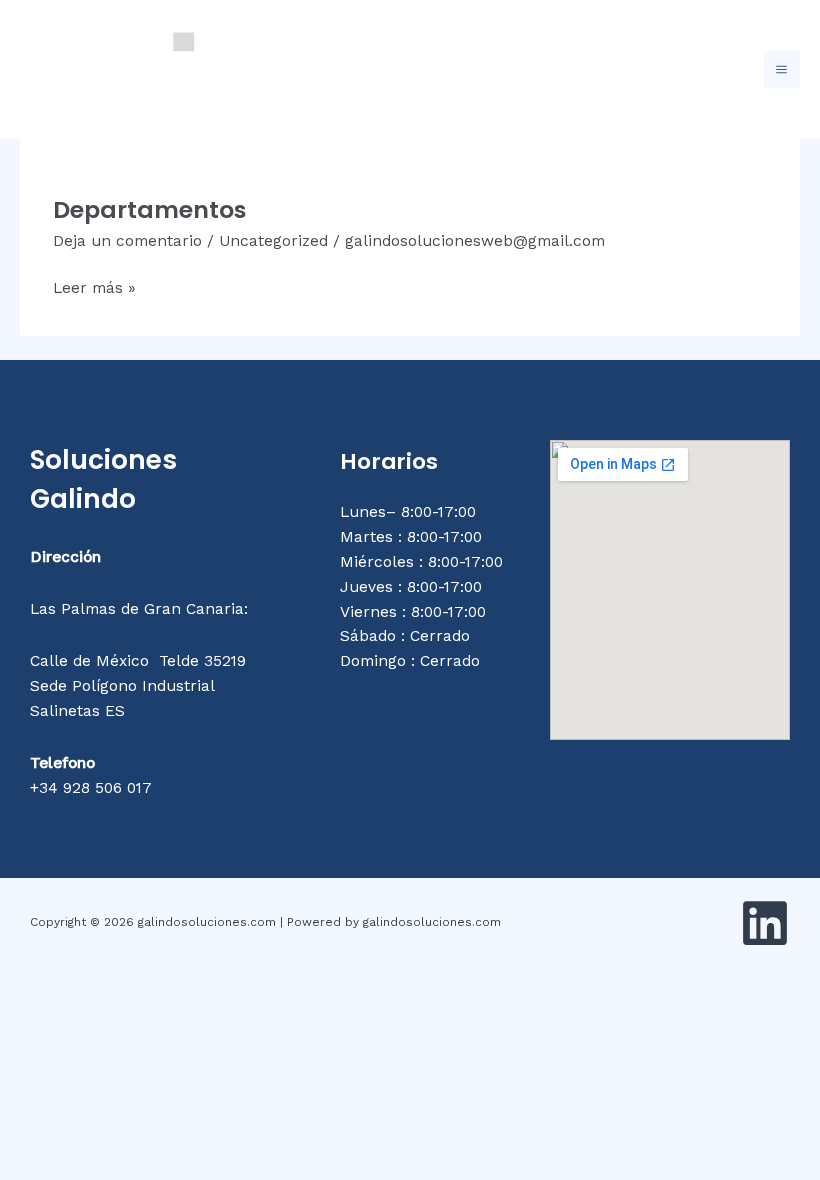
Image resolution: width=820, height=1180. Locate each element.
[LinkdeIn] (765, 923)
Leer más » (94, 286)
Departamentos (150, 209)
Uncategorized (273, 241)
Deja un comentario (127, 241)
